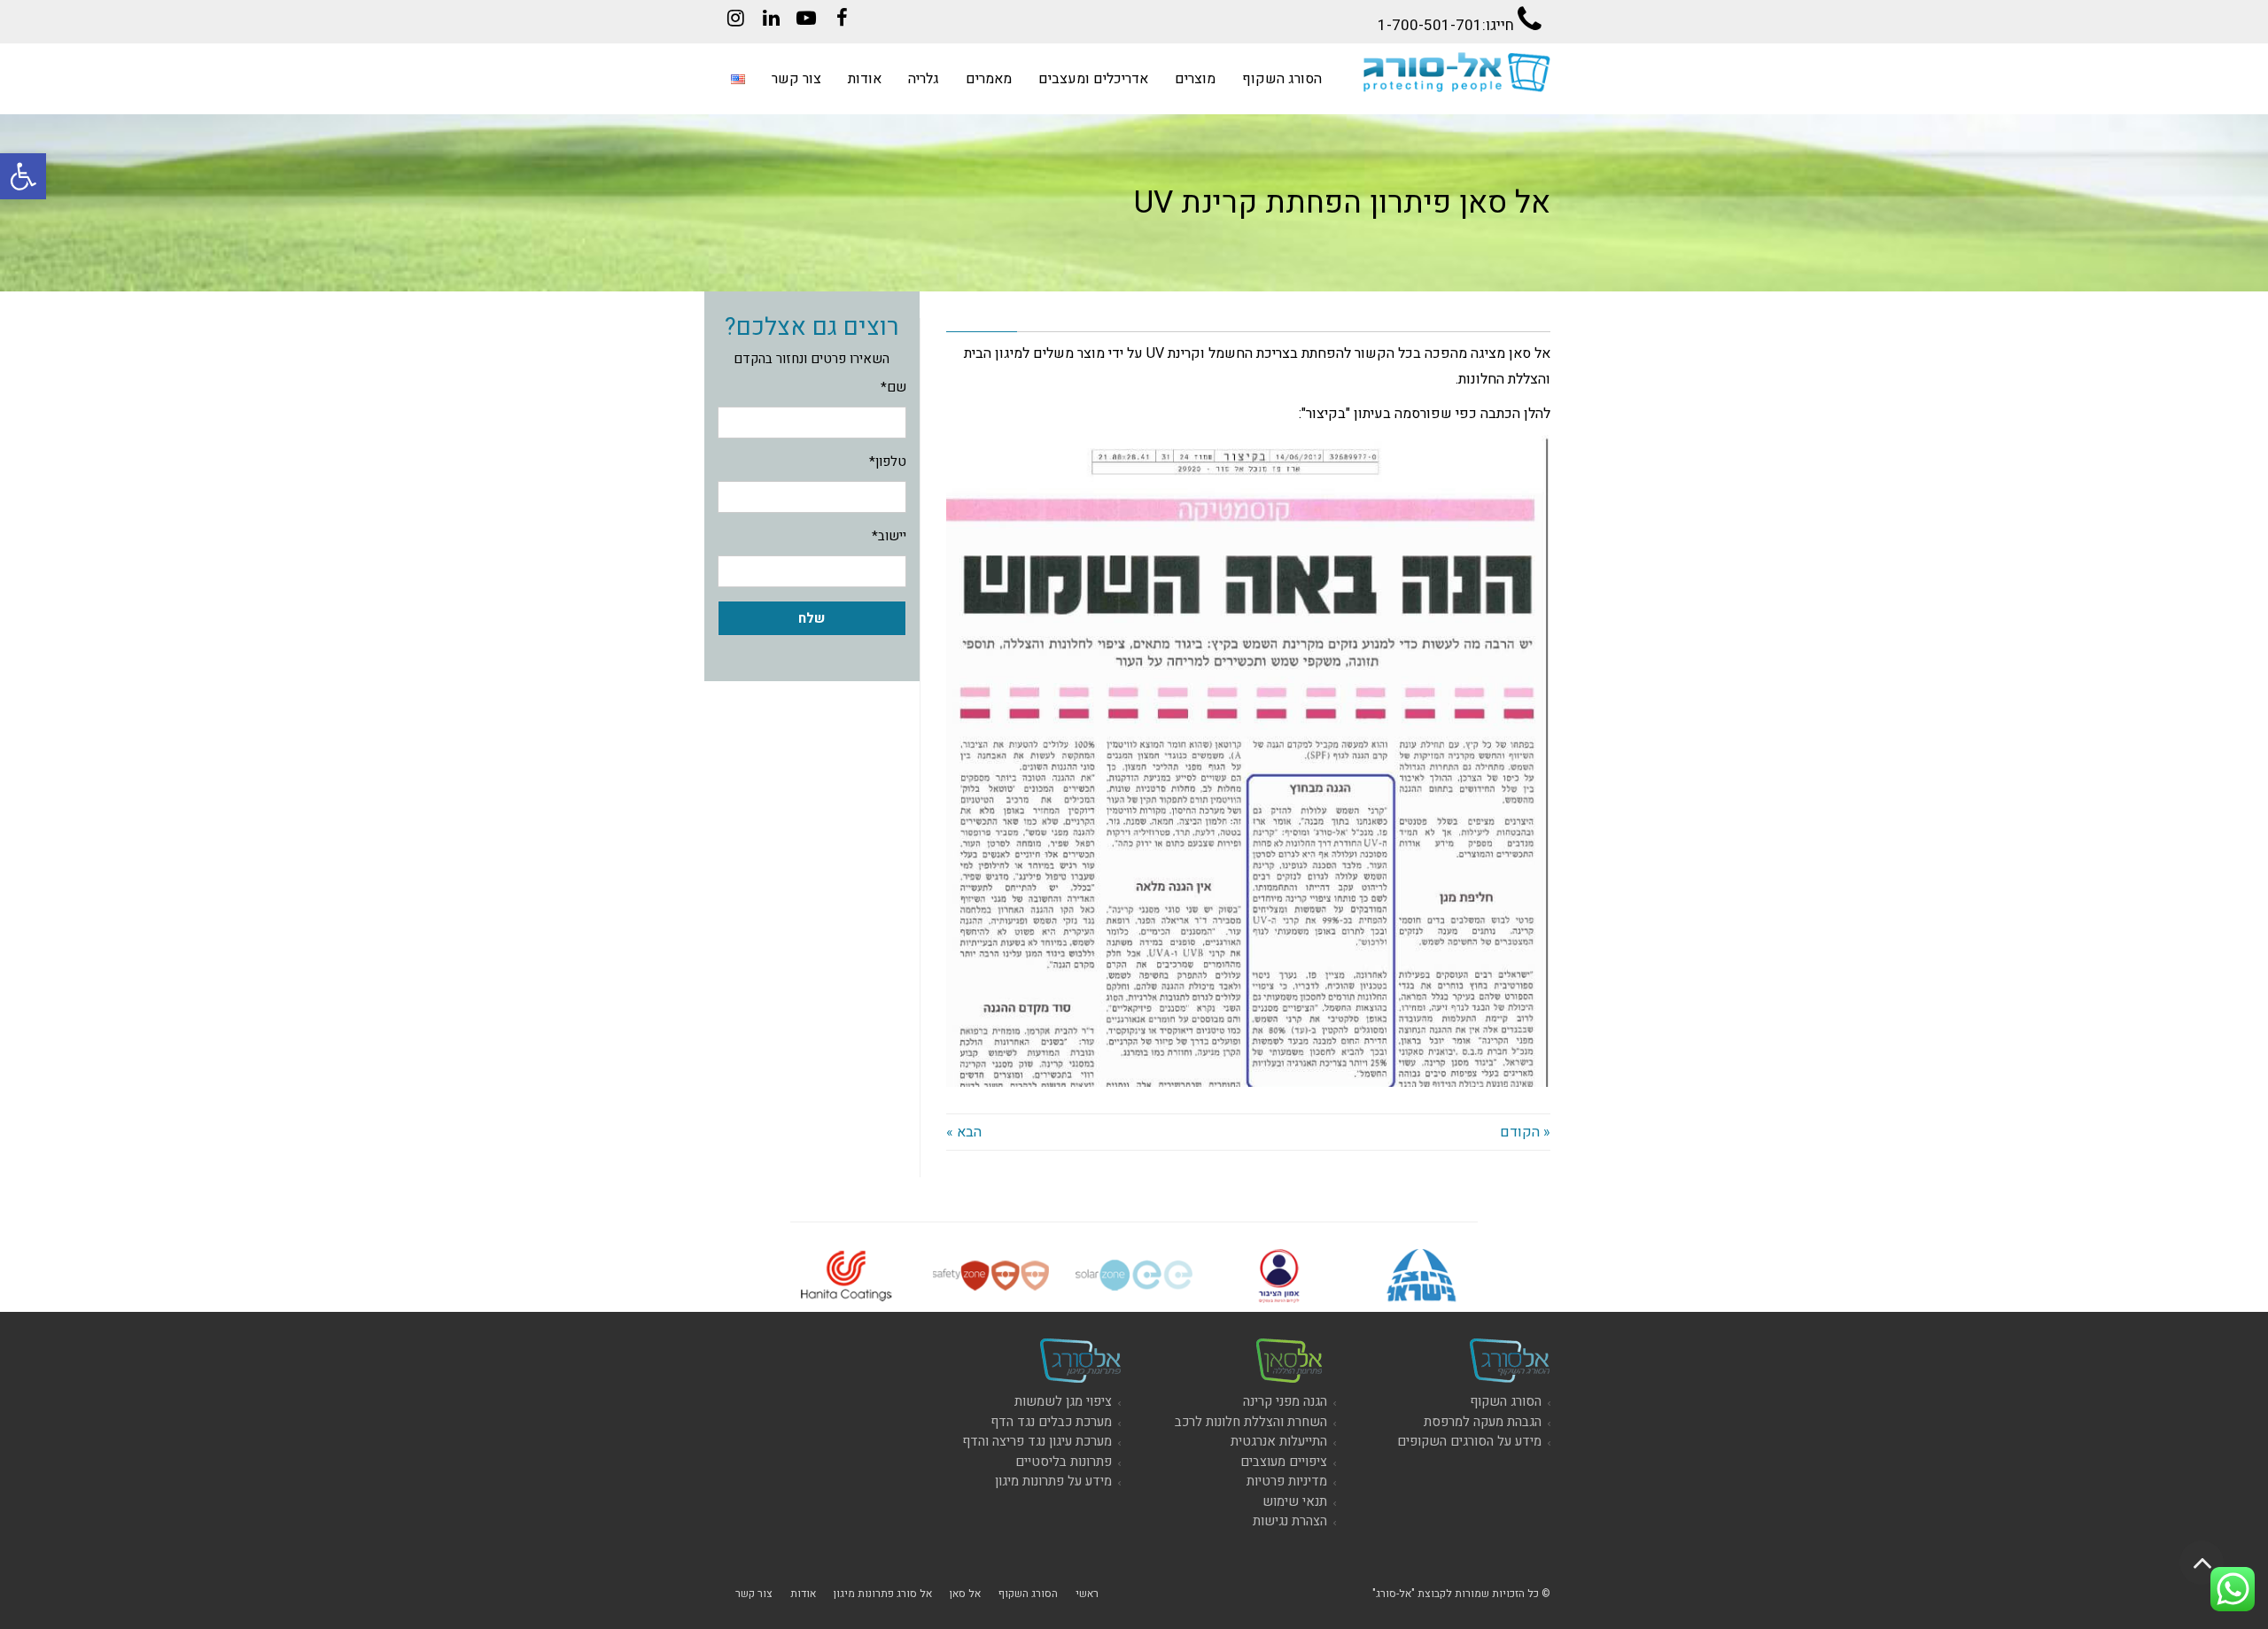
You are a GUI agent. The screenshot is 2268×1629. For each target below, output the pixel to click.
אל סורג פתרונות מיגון (883, 1594)
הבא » (964, 1132)
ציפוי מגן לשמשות (1063, 1401)
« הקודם (1525, 1132)
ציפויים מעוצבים (1284, 1462)
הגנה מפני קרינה (1285, 1401)
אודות (803, 1594)
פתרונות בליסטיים (1064, 1462)
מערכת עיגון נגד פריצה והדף (1037, 1441)
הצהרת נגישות (1290, 1521)
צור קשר (754, 1594)
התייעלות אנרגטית (1279, 1441)
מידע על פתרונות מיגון (1053, 1481)
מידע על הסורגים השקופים (1469, 1441)
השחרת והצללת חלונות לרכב (1251, 1422)
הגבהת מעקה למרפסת (1483, 1422)
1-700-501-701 (1430, 25)
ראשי (1087, 1594)
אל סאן (965, 1594)
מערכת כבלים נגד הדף (1051, 1422)
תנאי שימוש (1295, 1501)
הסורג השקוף (1506, 1401)
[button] (23, 176)
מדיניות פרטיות (1287, 1481)
